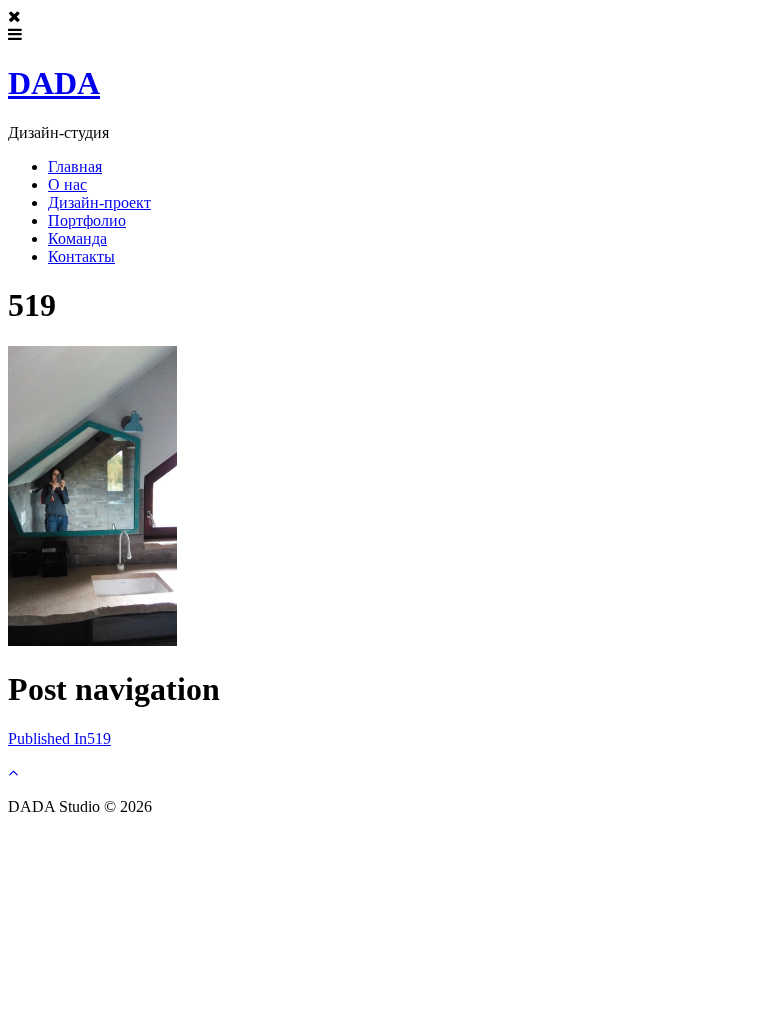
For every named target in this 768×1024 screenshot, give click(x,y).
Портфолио (87, 220)
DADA (54, 83)
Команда (77, 238)
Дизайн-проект (99, 202)
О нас (67, 184)
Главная (75, 166)
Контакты (81, 256)
